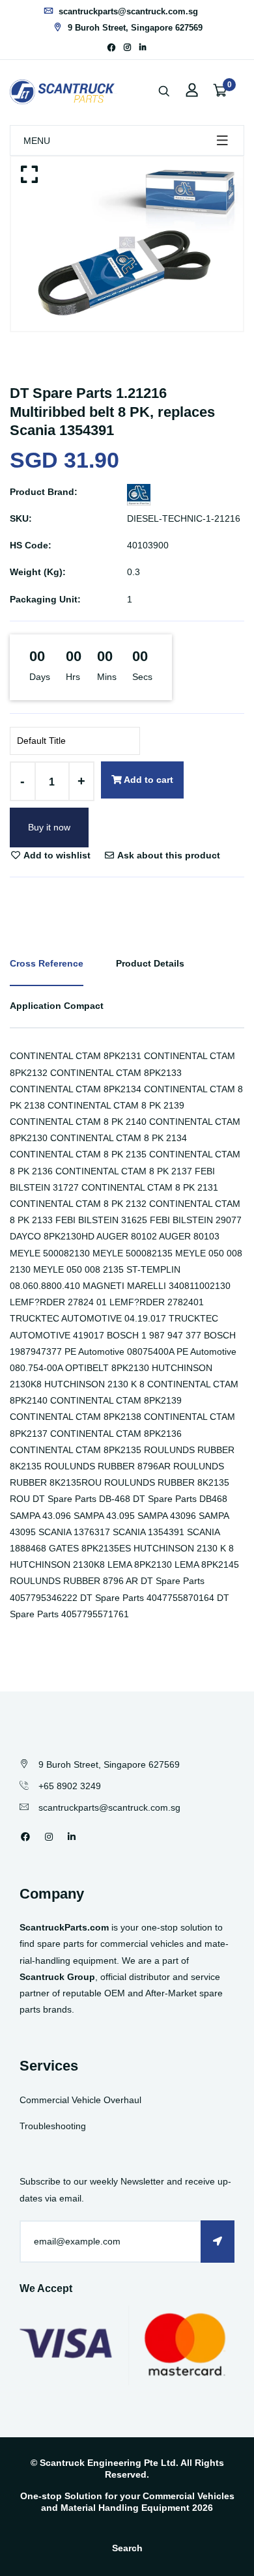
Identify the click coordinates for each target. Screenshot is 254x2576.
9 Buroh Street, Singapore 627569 (134, 28)
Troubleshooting (53, 2126)
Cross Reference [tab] (47, 963)
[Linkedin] (143, 48)
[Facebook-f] (111, 48)
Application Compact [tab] (57, 1006)
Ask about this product (168, 855)
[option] (127, 244)
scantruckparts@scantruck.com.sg (127, 11)
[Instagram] (127, 48)
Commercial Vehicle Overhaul (80, 2100)
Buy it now (49, 827)
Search (127, 2548)
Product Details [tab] (150, 963)
